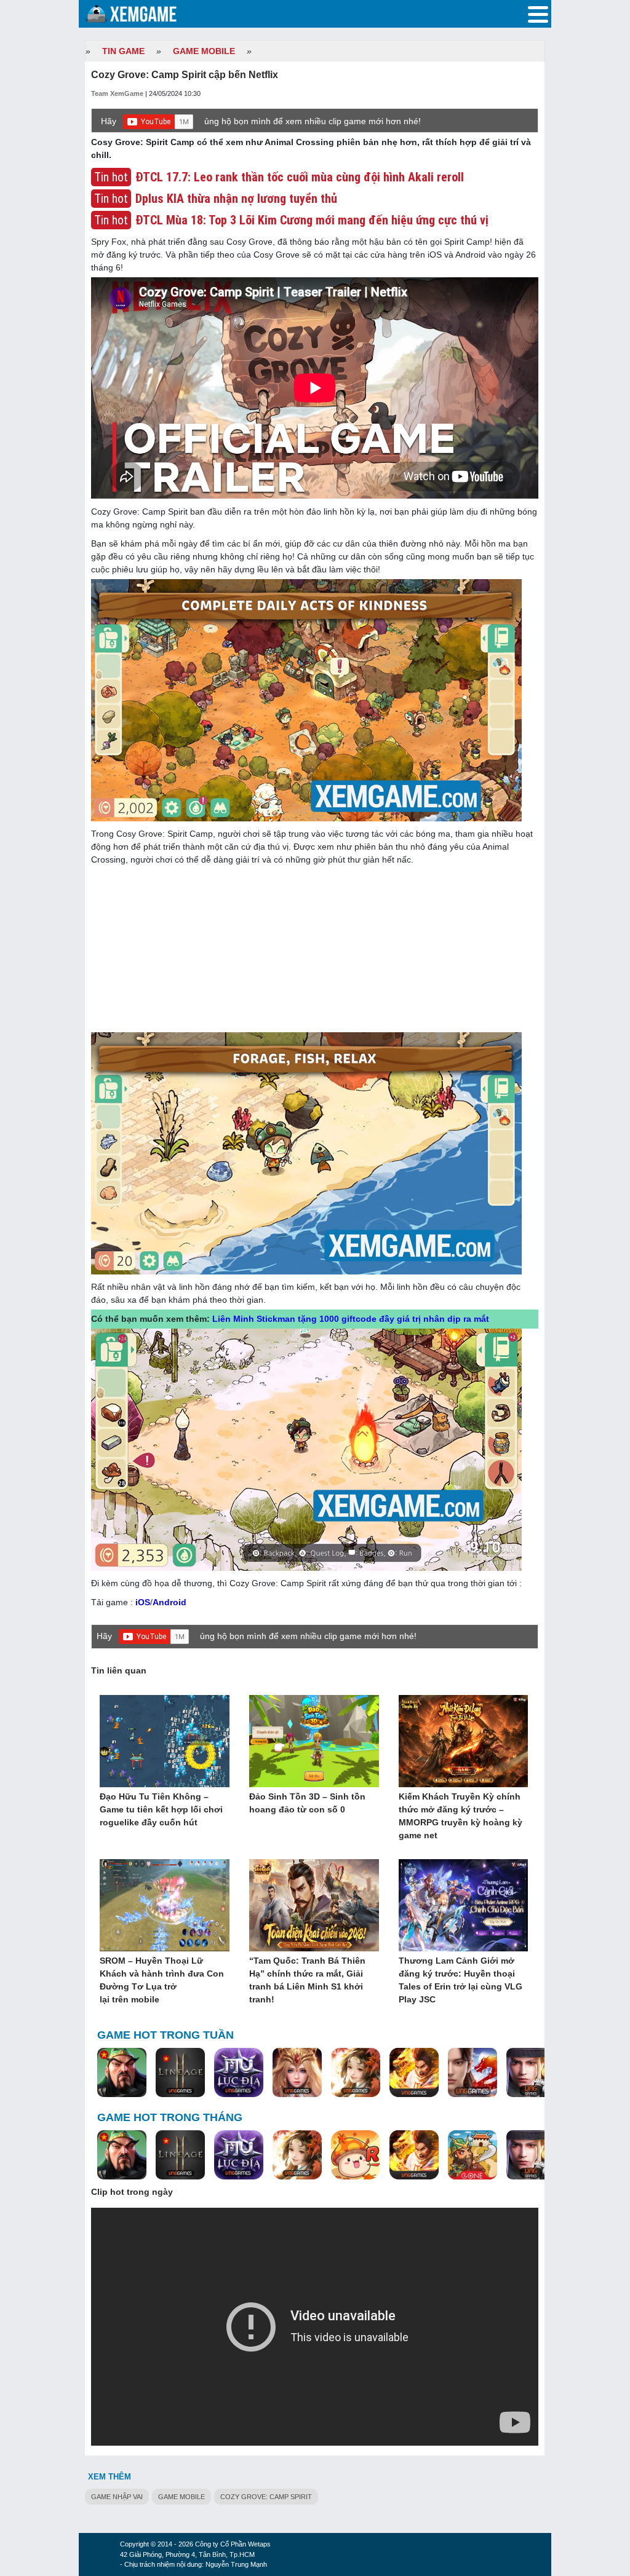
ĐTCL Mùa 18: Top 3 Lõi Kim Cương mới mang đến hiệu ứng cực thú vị (312, 220)
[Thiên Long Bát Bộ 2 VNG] (472, 2073)
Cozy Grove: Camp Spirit (266, 2497)
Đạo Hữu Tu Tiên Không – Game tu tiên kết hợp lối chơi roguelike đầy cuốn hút (161, 1809)
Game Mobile (204, 51)
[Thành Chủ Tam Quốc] (472, 2155)
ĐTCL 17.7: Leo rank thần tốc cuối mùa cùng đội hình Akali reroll (300, 177)
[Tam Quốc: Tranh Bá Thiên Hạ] (122, 2073)
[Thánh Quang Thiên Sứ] (297, 2073)
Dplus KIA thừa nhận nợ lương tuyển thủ (236, 199)
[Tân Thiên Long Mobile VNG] (414, 2073)
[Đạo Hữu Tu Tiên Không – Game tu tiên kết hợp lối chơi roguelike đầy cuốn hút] (165, 1742)
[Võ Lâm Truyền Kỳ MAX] (531, 2073)
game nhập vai (117, 2497)
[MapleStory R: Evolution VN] (356, 2155)
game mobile (181, 2497)
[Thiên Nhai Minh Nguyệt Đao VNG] (356, 2073)
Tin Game (123, 51)
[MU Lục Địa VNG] (239, 2073)
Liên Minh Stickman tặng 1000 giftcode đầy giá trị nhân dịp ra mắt (351, 1319)
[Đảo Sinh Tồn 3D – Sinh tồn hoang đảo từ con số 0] (314, 1742)
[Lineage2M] (180, 2073)
